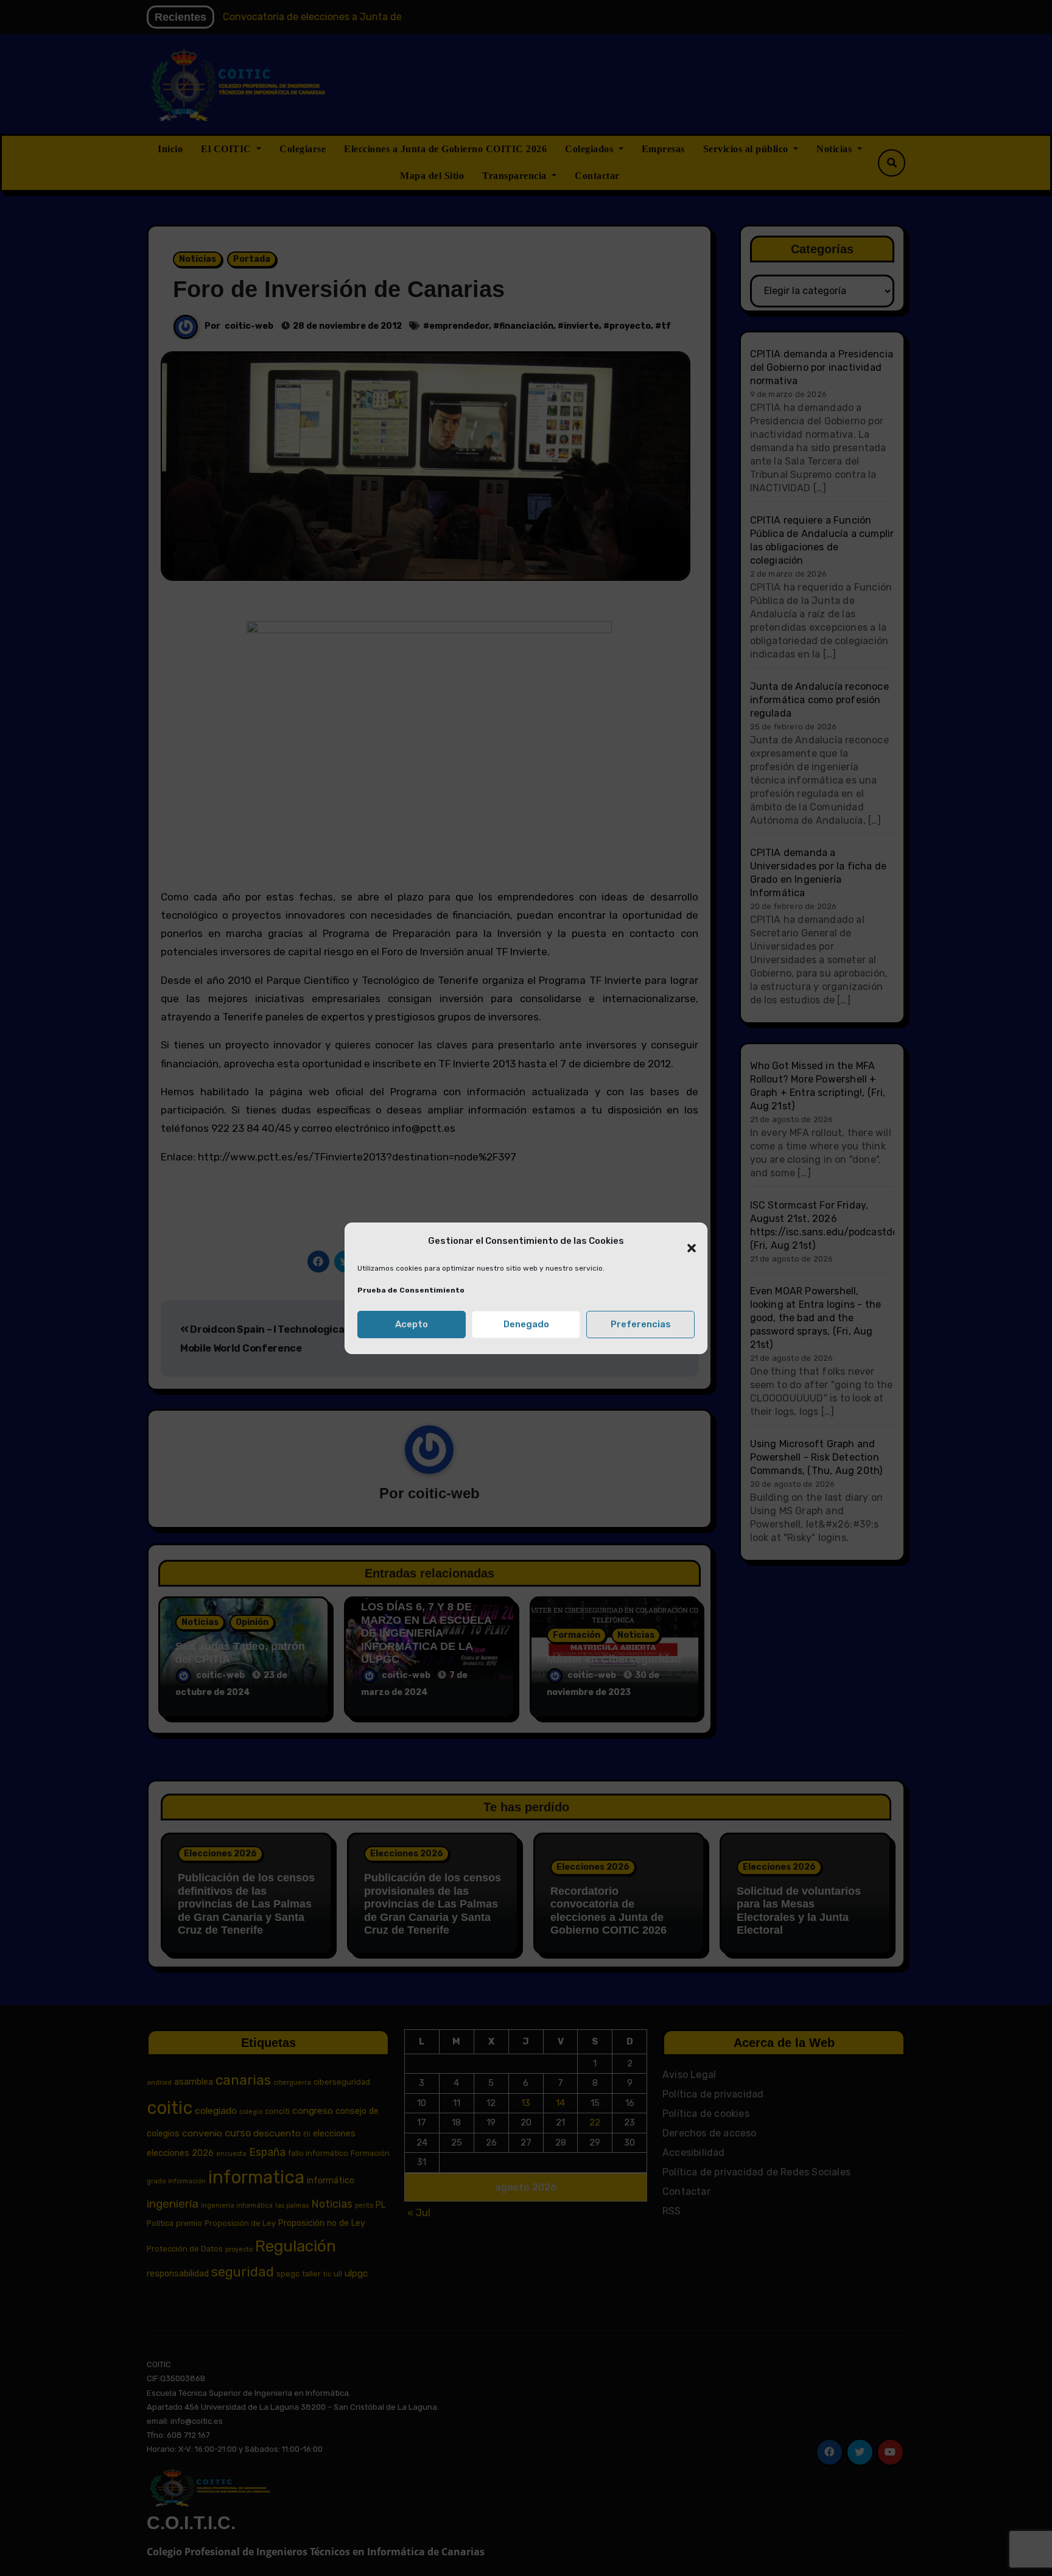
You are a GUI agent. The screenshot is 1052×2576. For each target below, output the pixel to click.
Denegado (526, 1324)
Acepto (412, 1324)
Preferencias (641, 1324)
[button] (686, 1241)
